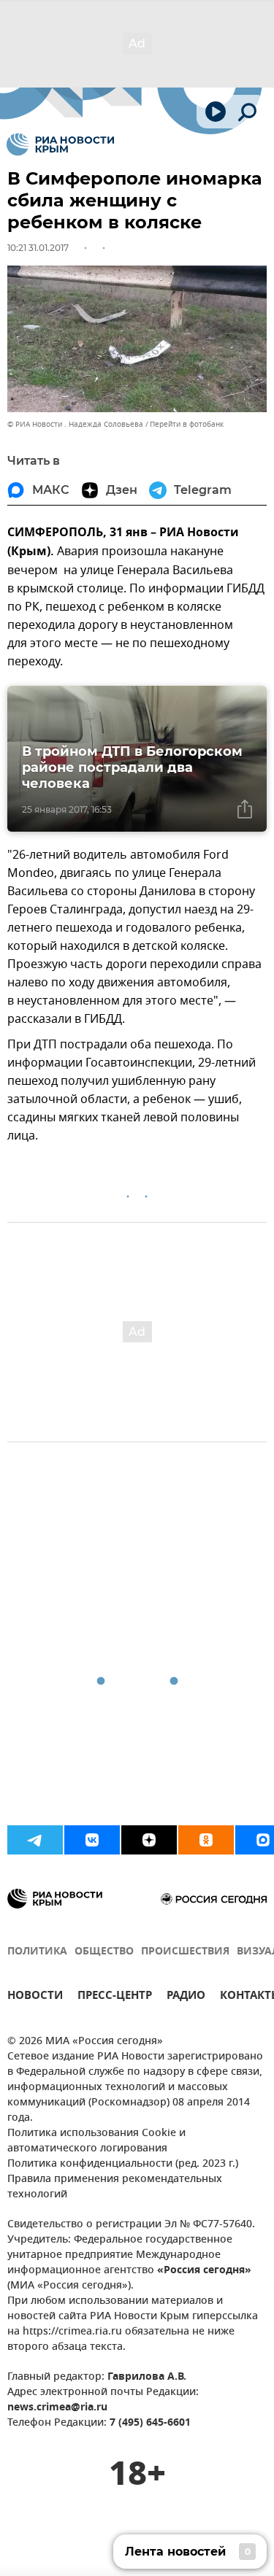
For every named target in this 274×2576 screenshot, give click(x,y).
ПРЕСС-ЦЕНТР (115, 1997)
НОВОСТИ (35, 1997)
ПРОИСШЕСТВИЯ (185, 1952)
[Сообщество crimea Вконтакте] (92, 1840)
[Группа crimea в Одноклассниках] (206, 1840)
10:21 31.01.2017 (38, 248)
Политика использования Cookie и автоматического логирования (96, 2141)
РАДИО (186, 1997)
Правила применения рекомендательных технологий (115, 2187)
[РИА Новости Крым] (60, 144)
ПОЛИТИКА (37, 1952)
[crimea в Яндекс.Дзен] (149, 1840)
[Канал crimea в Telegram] (35, 1840)
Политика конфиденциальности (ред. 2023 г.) (123, 2164)
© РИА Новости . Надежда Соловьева (75, 424)
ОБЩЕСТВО (104, 1952)
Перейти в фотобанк (187, 424)
